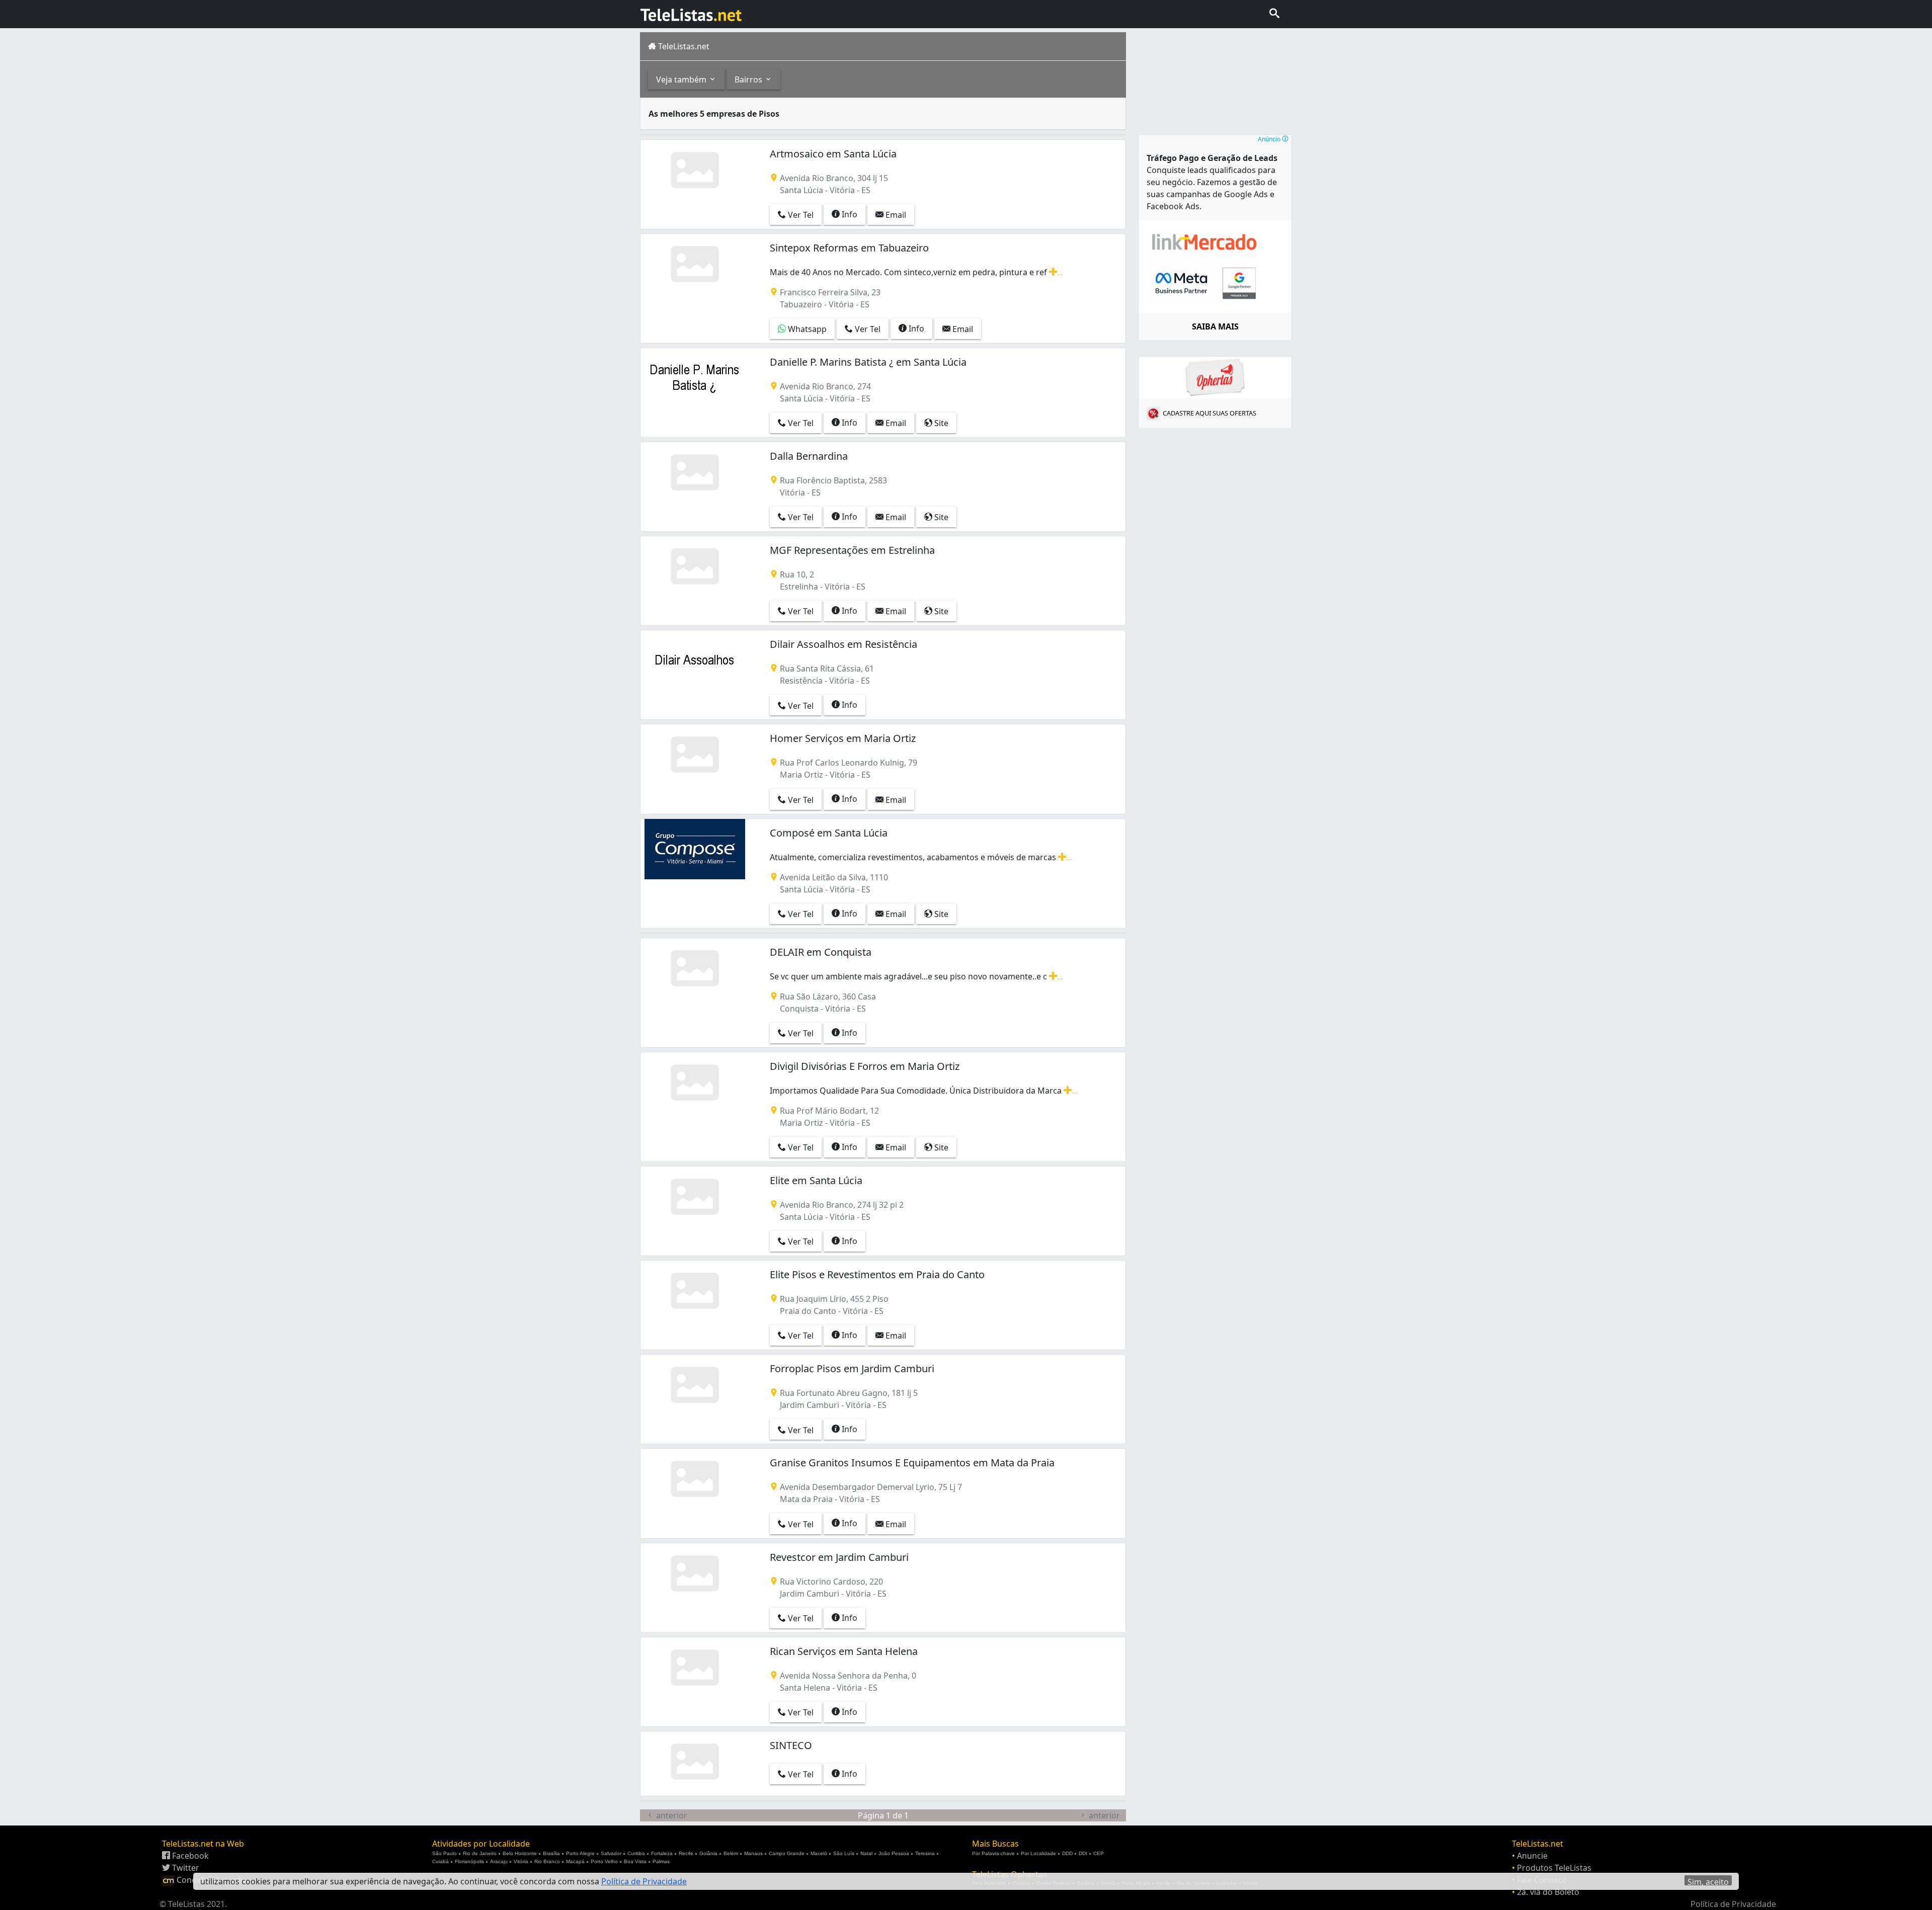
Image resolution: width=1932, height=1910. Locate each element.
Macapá (575, 1861)
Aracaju (499, 1861)
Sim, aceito (1708, 1881)
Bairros (749, 79)
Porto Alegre (580, 1853)
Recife (686, 1853)
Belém (731, 1853)
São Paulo (445, 1853)
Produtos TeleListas (1554, 1868)
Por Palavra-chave (993, 1853)
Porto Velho (604, 1861)
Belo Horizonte (520, 1853)
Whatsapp (806, 329)
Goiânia (708, 1853)
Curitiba (636, 1853)
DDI (1083, 1853)
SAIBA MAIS (1215, 326)
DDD (1067, 1853)
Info (849, 214)
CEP (1099, 1853)
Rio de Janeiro (480, 1853)
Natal (866, 1853)
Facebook (189, 1856)
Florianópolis (469, 1861)
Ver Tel (800, 215)
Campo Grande (787, 1853)
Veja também (682, 79)
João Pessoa (894, 1853)
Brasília (551, 1853)
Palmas (661, 1861)
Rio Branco (547, 1861)
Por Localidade (1038, 1853)
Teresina (925, 1853)
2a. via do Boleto (1548, 1892)
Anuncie (1532, 1856)
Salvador (611, 1853)
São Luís (844, 1853)
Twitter (185, 1868)
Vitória (521, 1861)
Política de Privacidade (1733, 1904)
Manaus (753, 1853)
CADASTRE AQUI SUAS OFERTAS (1210, 413)
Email (895, 215)
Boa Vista (635, 1861)
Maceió (819, 1853)
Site (940, 423)
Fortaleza (662, 1853)
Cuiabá (440, 1861)
